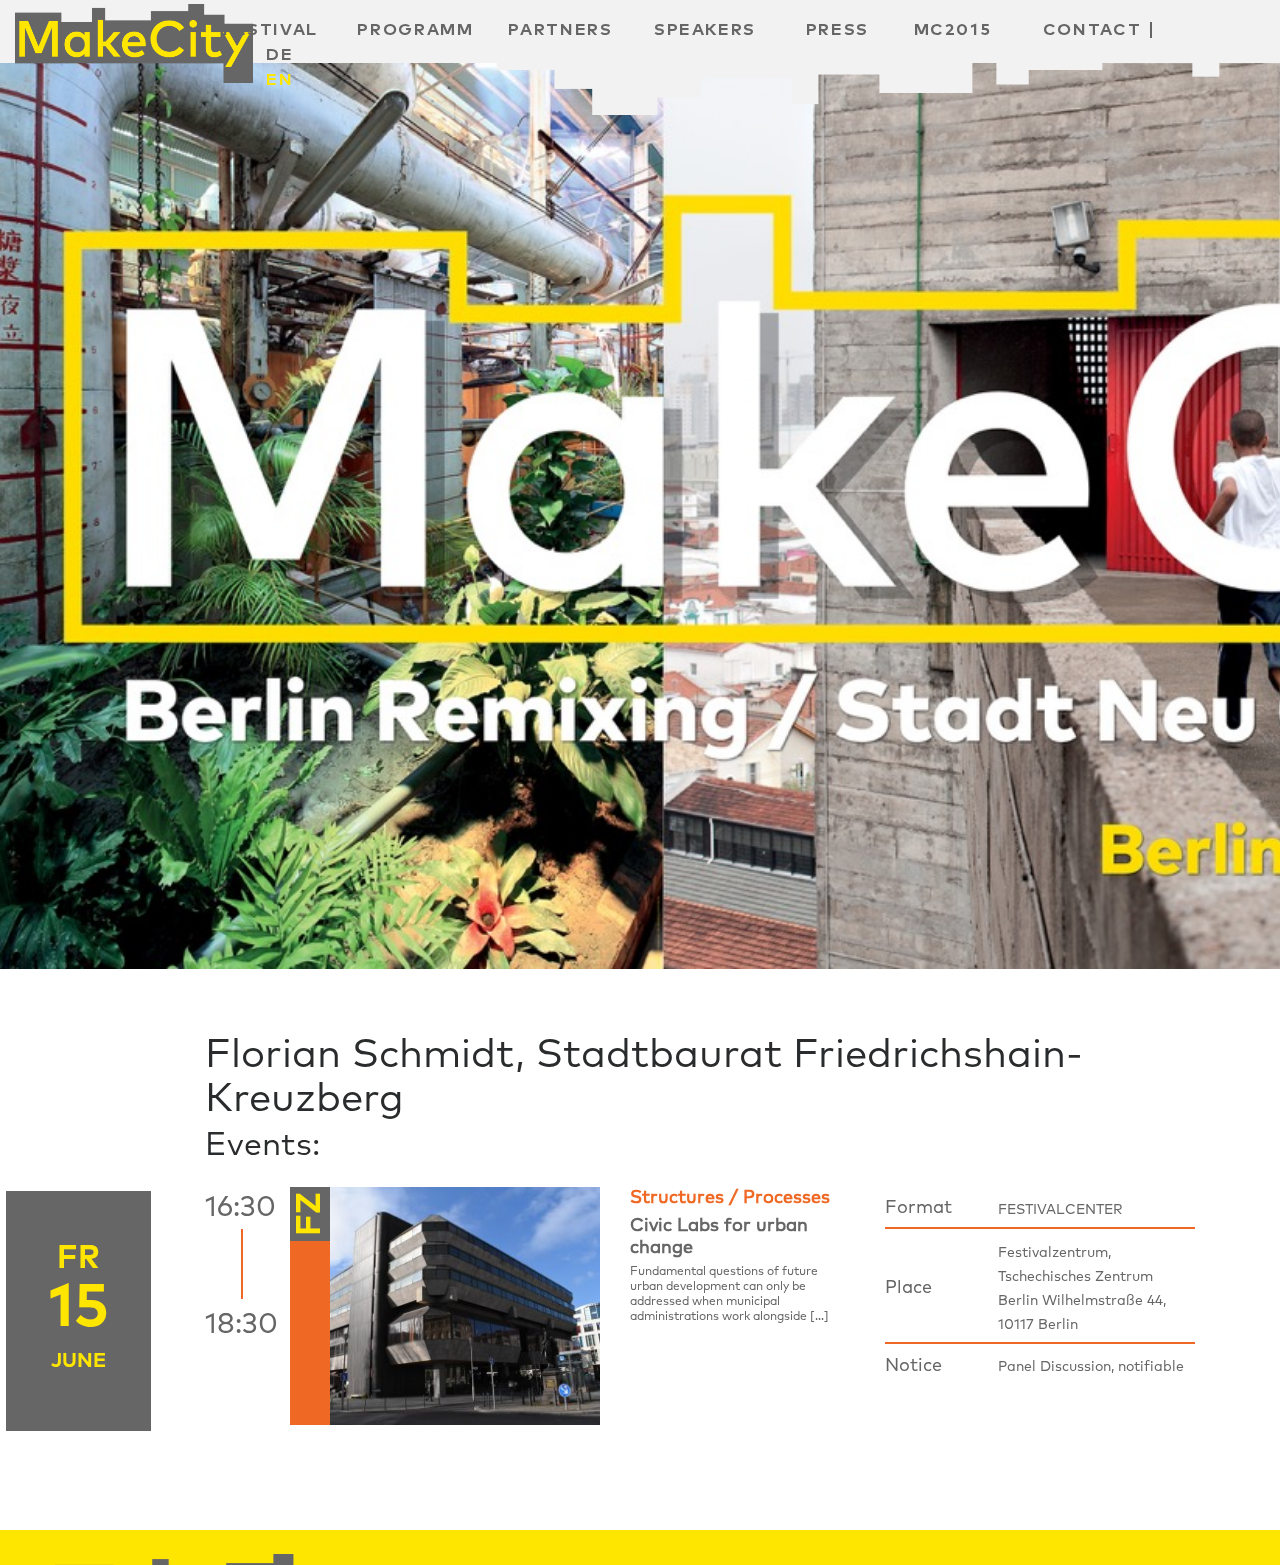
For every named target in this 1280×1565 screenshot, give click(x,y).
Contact (1092, 30)
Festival (270, 30)
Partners (560, 30)
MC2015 (953, 30)
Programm (415, 30)
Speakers (705, 30)
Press (837, 30)
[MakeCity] (134, 36)
